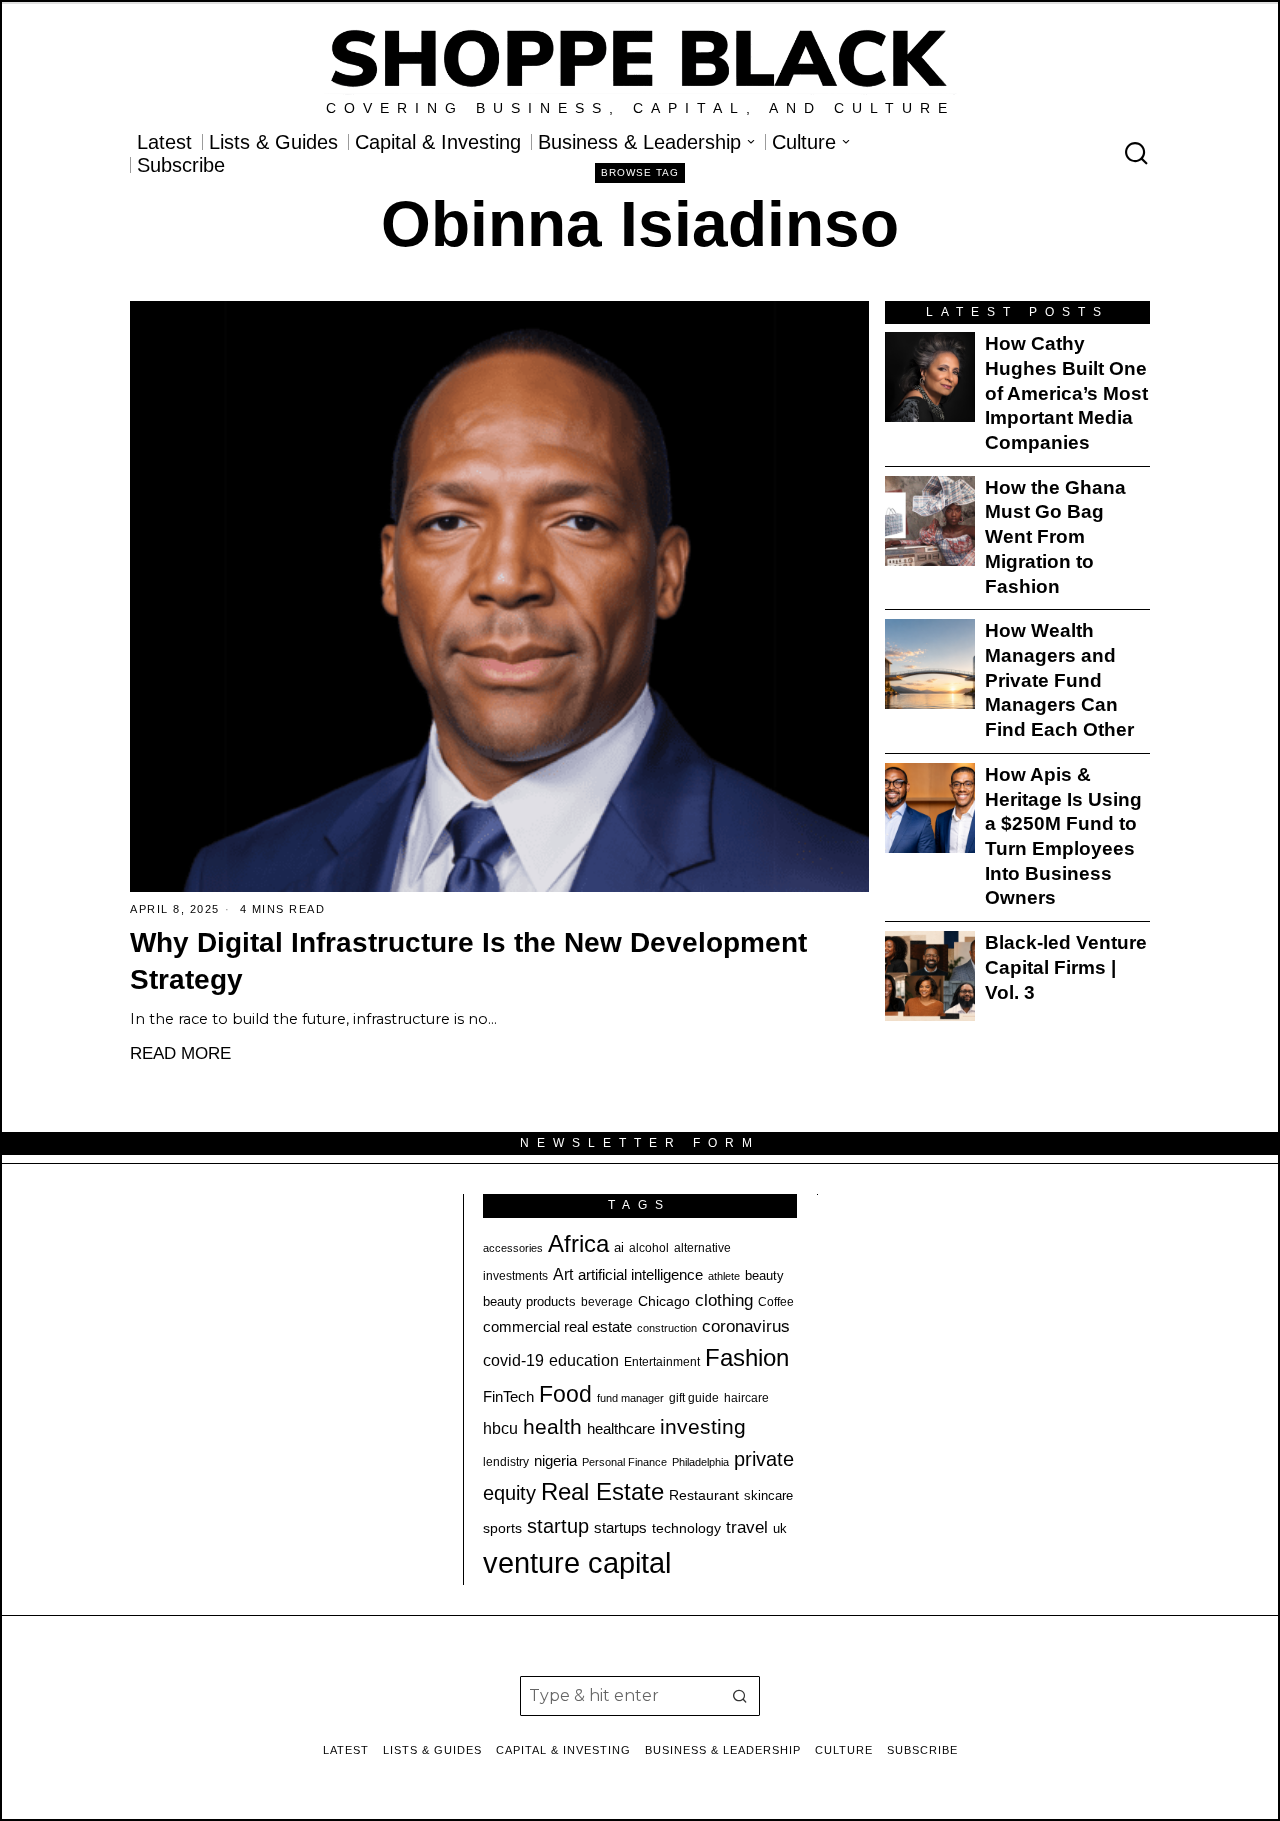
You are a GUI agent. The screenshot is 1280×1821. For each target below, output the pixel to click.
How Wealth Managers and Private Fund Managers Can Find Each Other (1059, 680)
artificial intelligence (640, 1274)
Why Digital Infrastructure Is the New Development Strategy (468, 961)
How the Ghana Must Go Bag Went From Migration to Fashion (1055, 537)
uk (780, 1528)
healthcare (621, 1428)
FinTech (508, 1397)
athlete (724, 1276)
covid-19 (513, 1360)
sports (502, 1528)
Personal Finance (624, 1462)
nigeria (555, 1461)
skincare (768, 1495)
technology (686, 1528)
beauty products (529, 1301)
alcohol (649, 1248)
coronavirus (746, 1326)
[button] (740, 1696)
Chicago (664, 1301)
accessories (513, 1248)
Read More (180, 1053)
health (552, 1427)
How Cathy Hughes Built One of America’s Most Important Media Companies (1066, 393)
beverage (607, 1302)
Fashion (747, 1357)
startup (558, 1526)
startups (620, 1528)
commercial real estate (557, 1327)
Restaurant (704, 1495)
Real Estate (602, 1491)
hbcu (500, 1428)
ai (619, 1247)
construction (667, 1328)
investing (703, 1426)
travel (747, 1527)
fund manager (630, 1398)
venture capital (577, 1562)
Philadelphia (700, 1462)
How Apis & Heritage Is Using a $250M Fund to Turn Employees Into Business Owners (1063, 836)
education (584, 1360)
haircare (746, 1398)
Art (563, 1274)
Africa (578, 1243)
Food (565, 1394)
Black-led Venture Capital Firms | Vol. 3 (1066, 967)
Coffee (776, 1302)
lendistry (506, 1462)
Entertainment (662, 1362)
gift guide (694, 1398)
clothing (724, 1300)
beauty (764, 1275)
